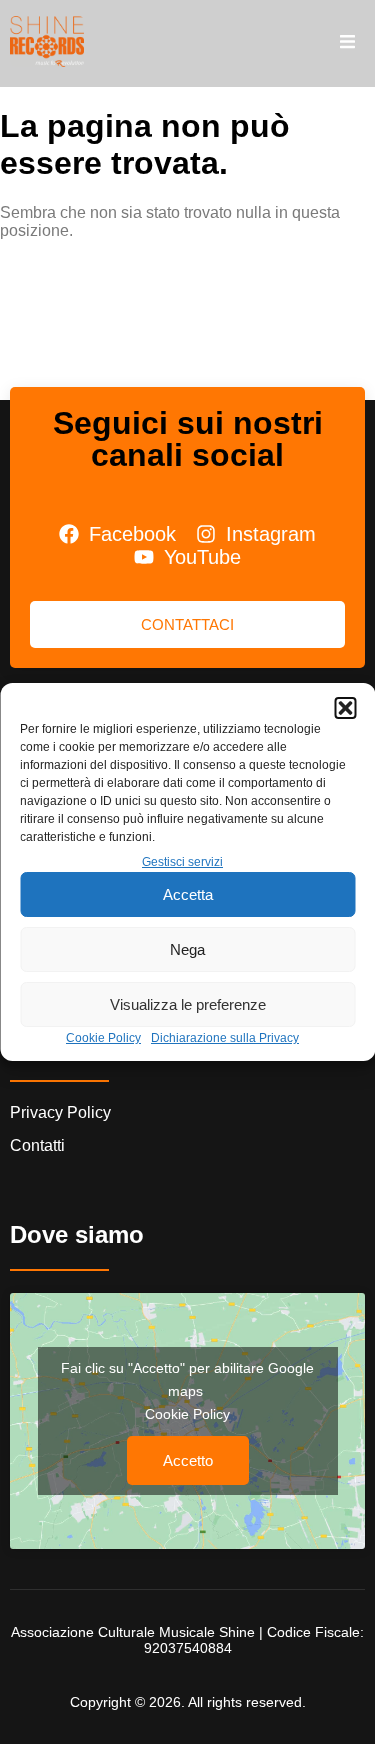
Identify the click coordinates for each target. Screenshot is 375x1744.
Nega (187, 949)
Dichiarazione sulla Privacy (225, 1038)
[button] (345, 708)
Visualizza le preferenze (188, 1004)
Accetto (188, 1460)
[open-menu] (347, 43)
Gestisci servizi (182, 862)
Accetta (188, 894)
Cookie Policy (103, 1038)
